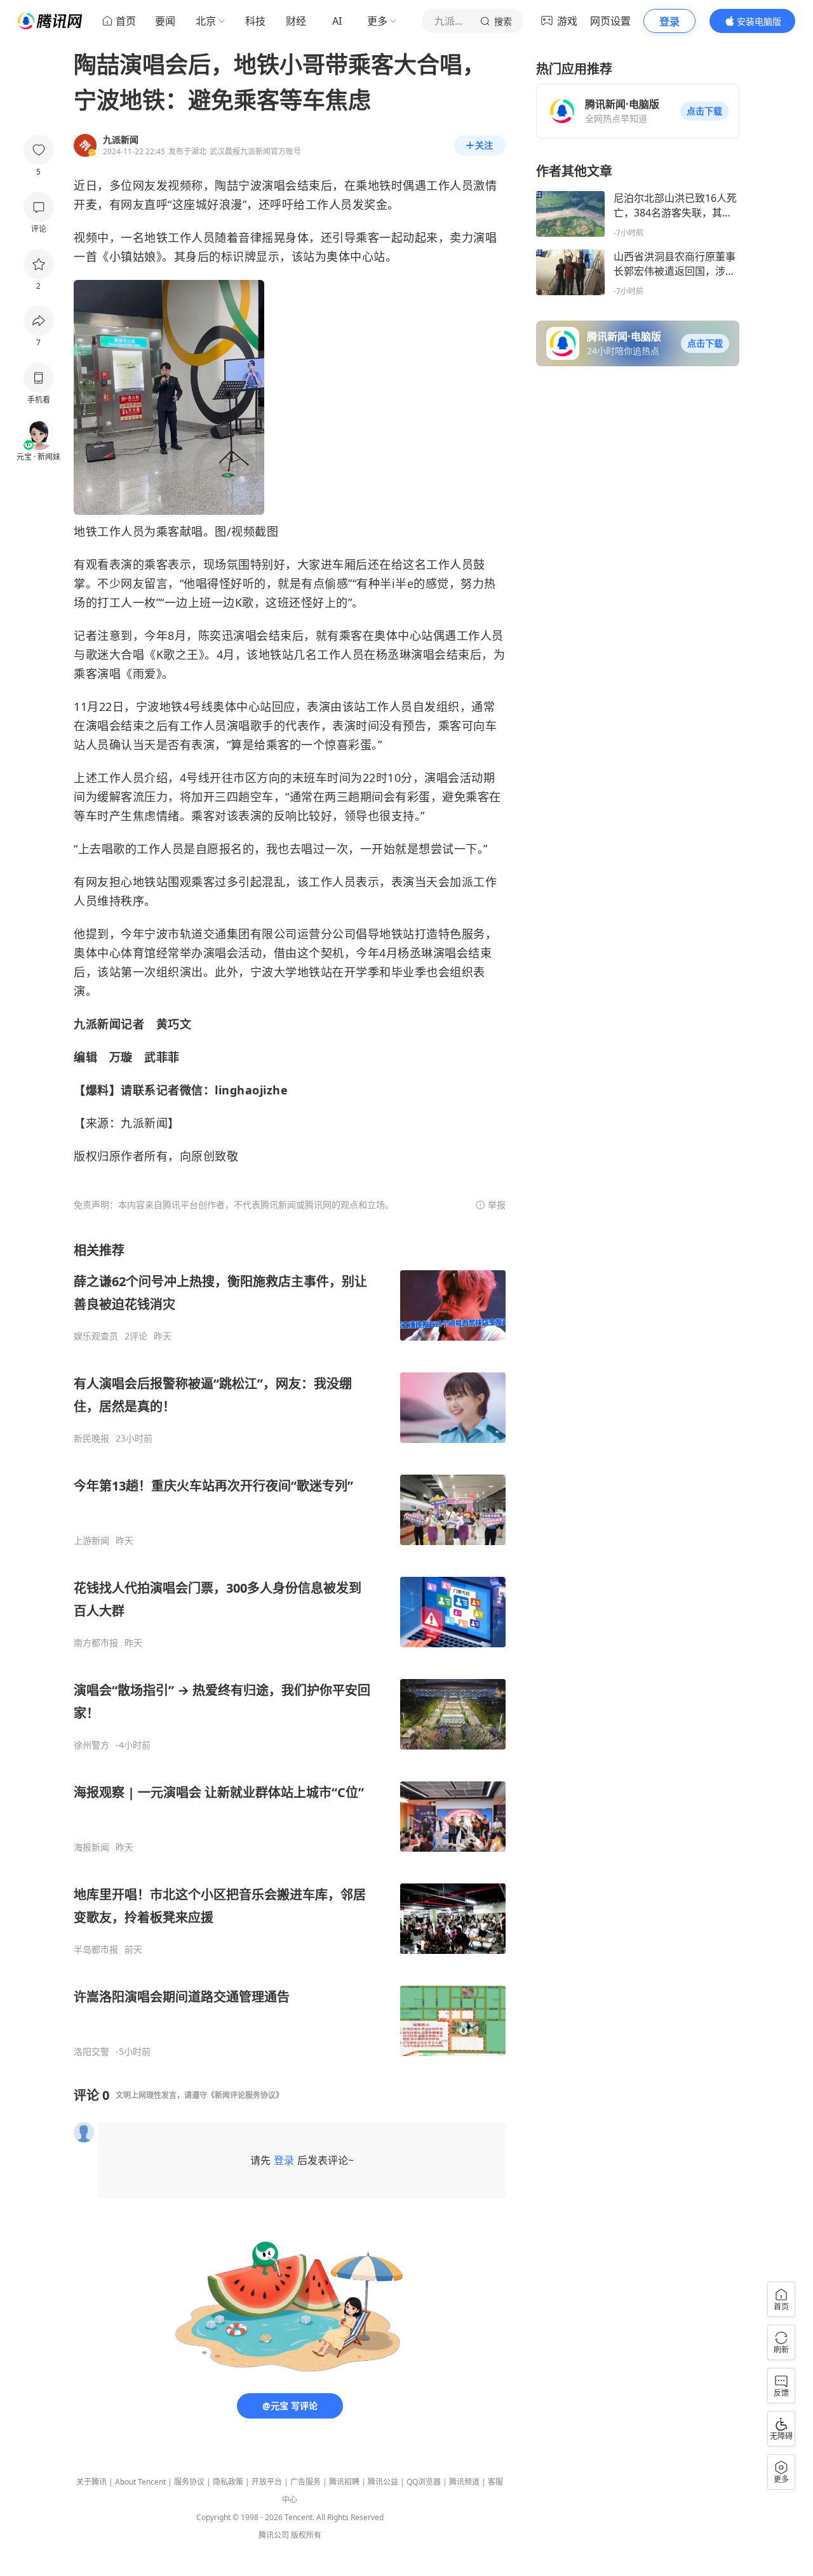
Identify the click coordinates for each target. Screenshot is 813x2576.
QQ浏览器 (424, 2482)
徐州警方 (91, 1745)
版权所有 (306, 2535)
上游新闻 (91, 1541)
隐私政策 (228, 2482)
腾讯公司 (274, 2535)
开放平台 (267, 2482)
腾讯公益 (383, 2482)
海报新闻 (91, 1847)
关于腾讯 (91, 2482)
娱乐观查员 (96, 1336)
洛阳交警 (91, 2052)
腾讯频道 (464, 2482)
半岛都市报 (96, 1949)
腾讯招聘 (344, 2482)
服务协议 (189, 2482)
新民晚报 (91, 1438)
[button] (704, 111)
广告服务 (306, 2482)
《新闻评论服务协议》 (245, 2095)
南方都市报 (96, 1643)
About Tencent (140, 2482)
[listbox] (290, 1650)
